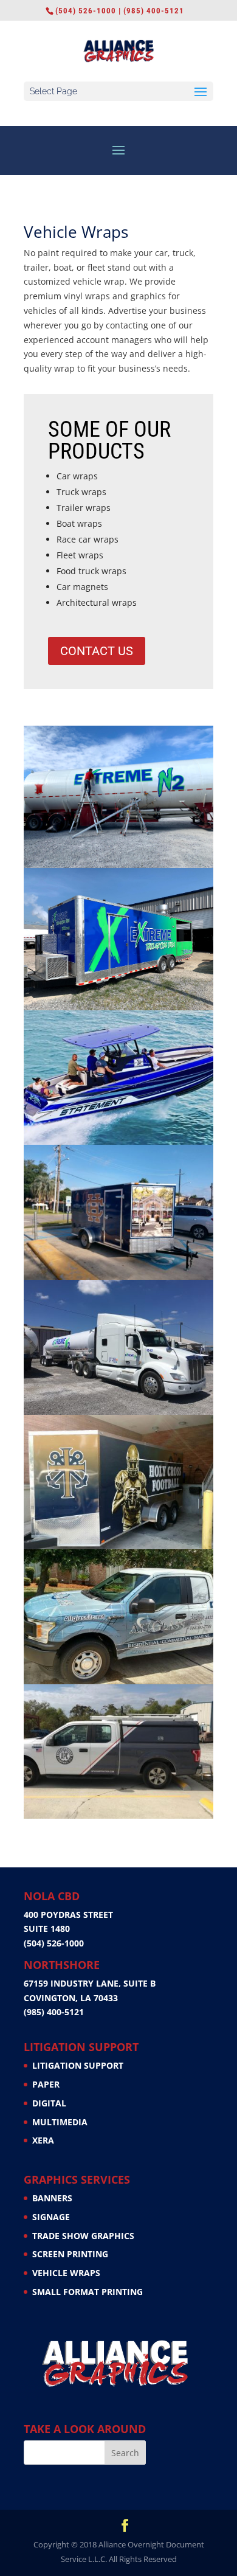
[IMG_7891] (118, 1411)
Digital (49, 2103)
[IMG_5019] (118, 865)
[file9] (118, 1681)
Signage (51, 2217)
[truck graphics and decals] (118, 1815)
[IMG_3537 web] (118, 1007)
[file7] (118, 1546)
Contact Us (97, 651)
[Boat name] (118, 1141)
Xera (43, 2140)
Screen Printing (70, 2254)
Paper (46, 2084)
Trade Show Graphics (83, 2236)
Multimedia (60, 2122)
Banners (52, 2198)
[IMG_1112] (118, 1276)
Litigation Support (78, 2065)
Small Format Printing (88, 2292)
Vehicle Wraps (66, 2273)
